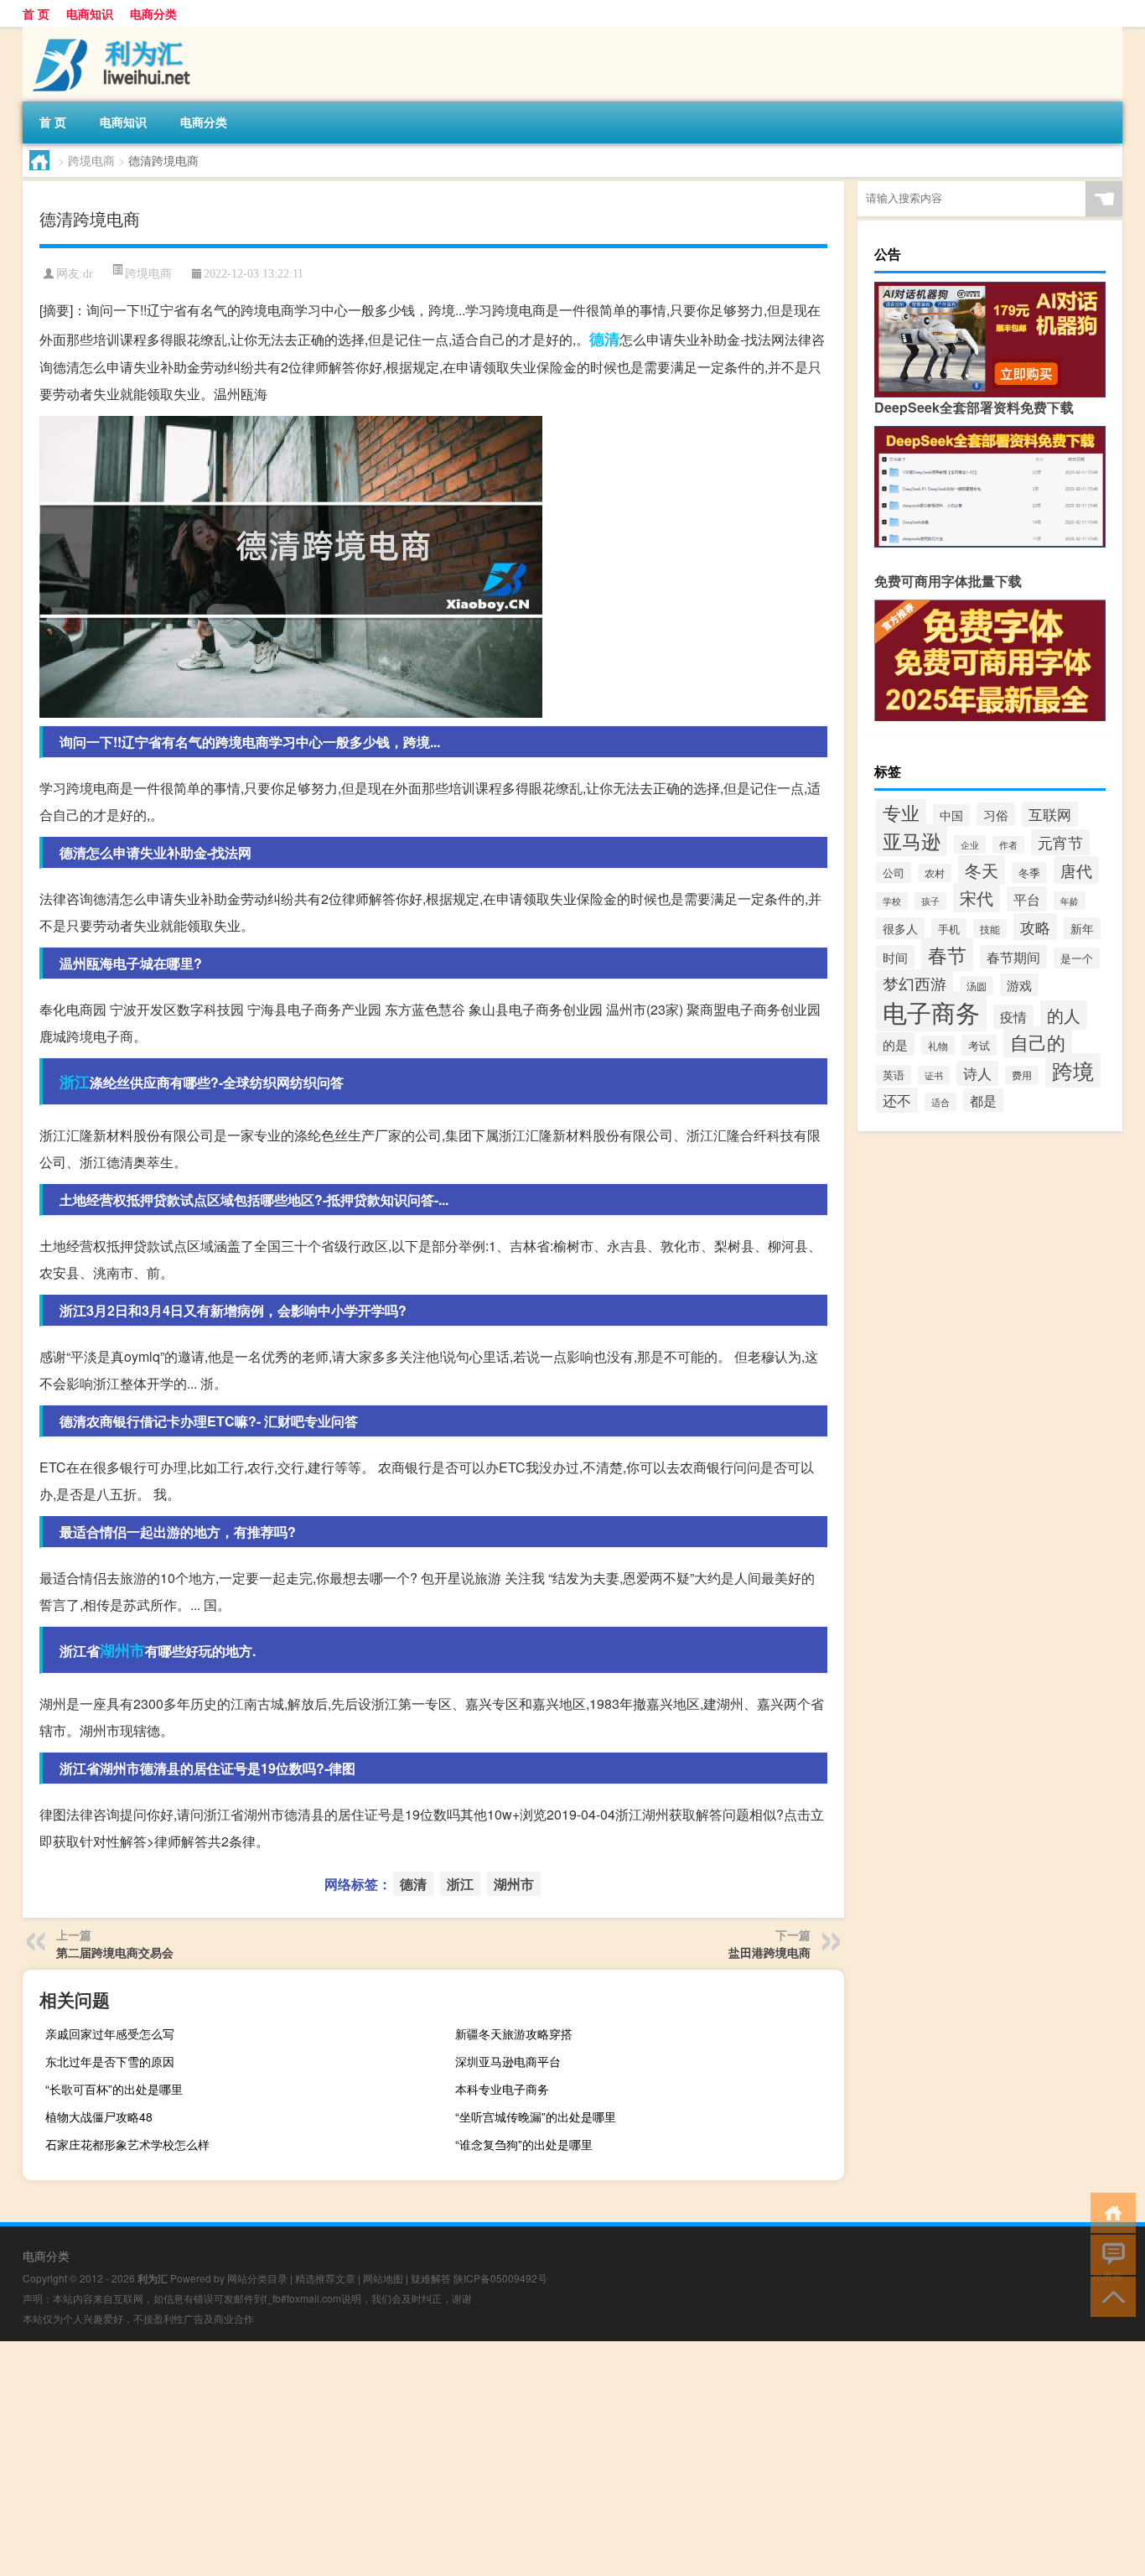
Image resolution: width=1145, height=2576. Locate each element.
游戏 (1019, 985)
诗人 (977, 1073)
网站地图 (383, 2278)
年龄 (1070, 901)
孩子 (930, 901)
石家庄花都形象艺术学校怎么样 (127, 2144)
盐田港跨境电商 (769, 1952)
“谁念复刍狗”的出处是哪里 (524, 2144)
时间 (895, 957)
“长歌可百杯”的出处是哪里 (114, 2089)
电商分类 (153, 13)
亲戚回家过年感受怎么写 (110, 2033)
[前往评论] (1109, 2254)
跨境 (1073, 1070)
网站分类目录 (257, 2278)
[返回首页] (1109, 2212)
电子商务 (931, 1011)
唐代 (1076, 870)
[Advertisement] (503, 2459)
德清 (604, 339)
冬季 (1029, 873)
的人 (1064, 1015)
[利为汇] (111, 33)
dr (88, 274)
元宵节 (1060, 842)
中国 (951, 815)
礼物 (938, 1045)
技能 (990, 929)
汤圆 (977, 986)
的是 (895, 1044)
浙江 (75, 1082)
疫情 (1013, 1017)
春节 (947, 954)
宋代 (977, 898)
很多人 (900, 928)
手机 (949, 929)
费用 (1022, 1075)
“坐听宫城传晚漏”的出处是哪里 (536, 2116)
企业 (970, 844)
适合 (940, 1102)
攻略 (1035, 927)
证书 (934, 1075)
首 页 (36, 13)
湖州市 (122, 1650)
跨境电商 (91, 160)
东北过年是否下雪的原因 (110, 2061)
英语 (894, 1075)
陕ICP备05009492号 (500, 2278)
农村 (935, 873)
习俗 (996, 814)
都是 (983, 1100)
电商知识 (90, 13)
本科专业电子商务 (502, 2089)
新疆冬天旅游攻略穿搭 (514, 2033)
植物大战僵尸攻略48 (99, 2116)
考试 (979, 1045)
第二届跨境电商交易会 (115, 1952)
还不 (897, 1100)
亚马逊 (912, 840)
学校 (892, 901)
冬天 (982, 870)
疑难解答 (431, 2278)
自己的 (1038, 1042)
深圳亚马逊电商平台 (508, 2061)
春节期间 (1013, 957)
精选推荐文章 (325, 2278)
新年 (1082, 928)
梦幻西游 (914, 983)
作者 (1008, 845)
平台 (1027, 899)
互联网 (1050, 814)
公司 (894, 873)
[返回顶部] (1109, 2296)
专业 (901, 812)
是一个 (1077, 958)
